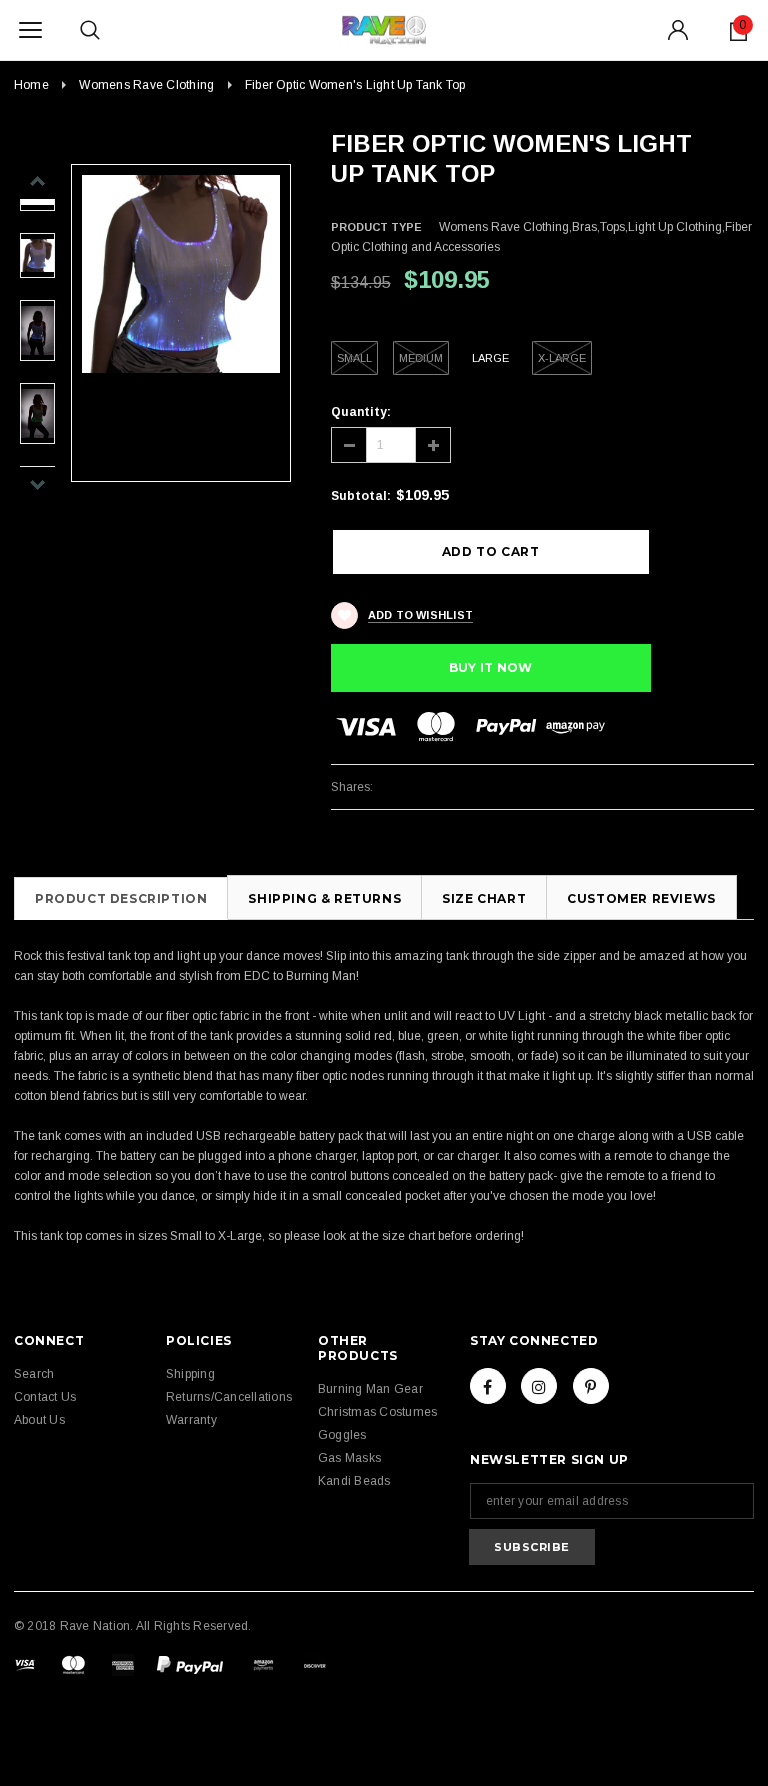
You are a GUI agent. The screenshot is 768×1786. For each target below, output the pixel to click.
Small (354, 358)
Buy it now (490, 667)
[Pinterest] (591, 1386)
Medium (421, 358)
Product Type (376, 227)
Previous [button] (37, 181)
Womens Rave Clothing (146, 85)
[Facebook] (488, 1386)
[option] (181, 274)
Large (490, 358)
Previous (730, 145)
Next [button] (37, 484)
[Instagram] (539, 1386)
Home (31, 85)
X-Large (562, 358)
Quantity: (361, 412)
